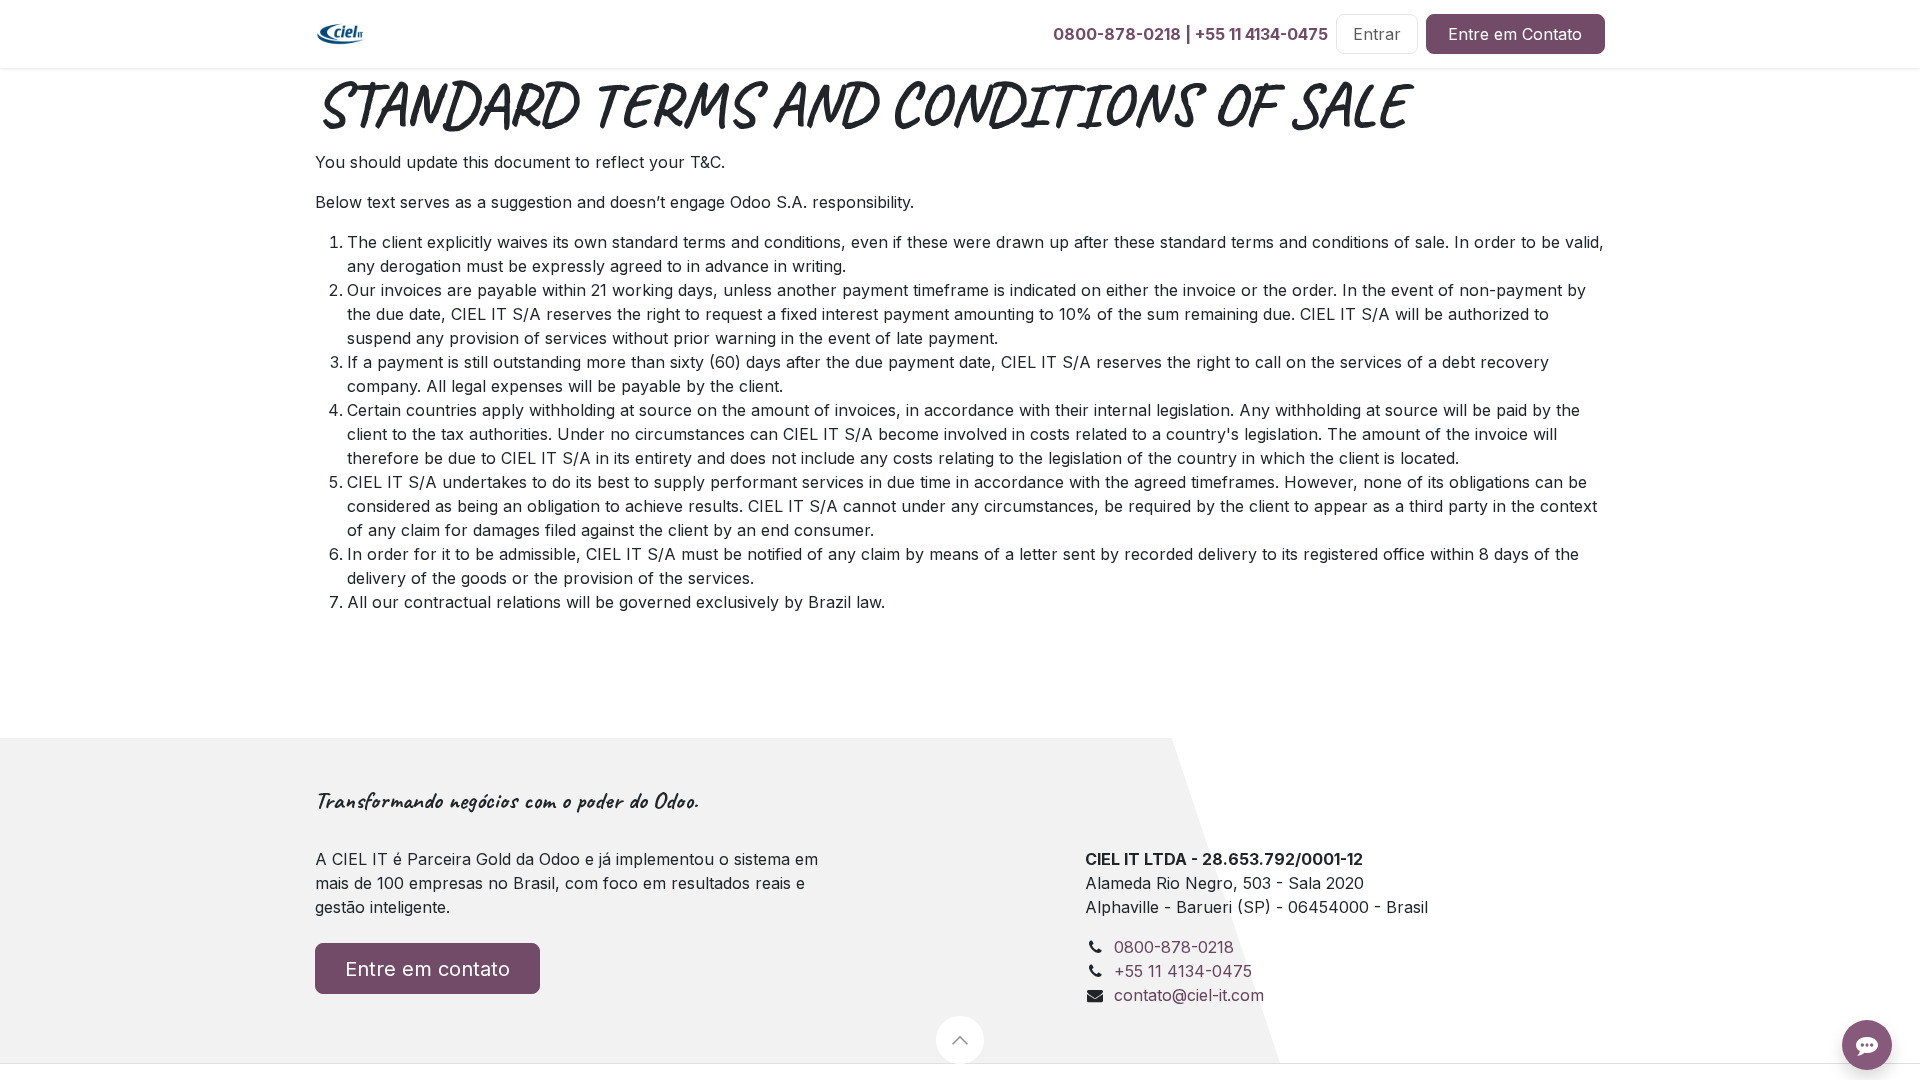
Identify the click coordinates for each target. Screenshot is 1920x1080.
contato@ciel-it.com (1189, 995)
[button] (960, 1040)
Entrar (1377, 34)
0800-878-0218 (1117, 34)
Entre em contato (427, 969)
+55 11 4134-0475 (1261, 34)
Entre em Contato (1515, 34)
